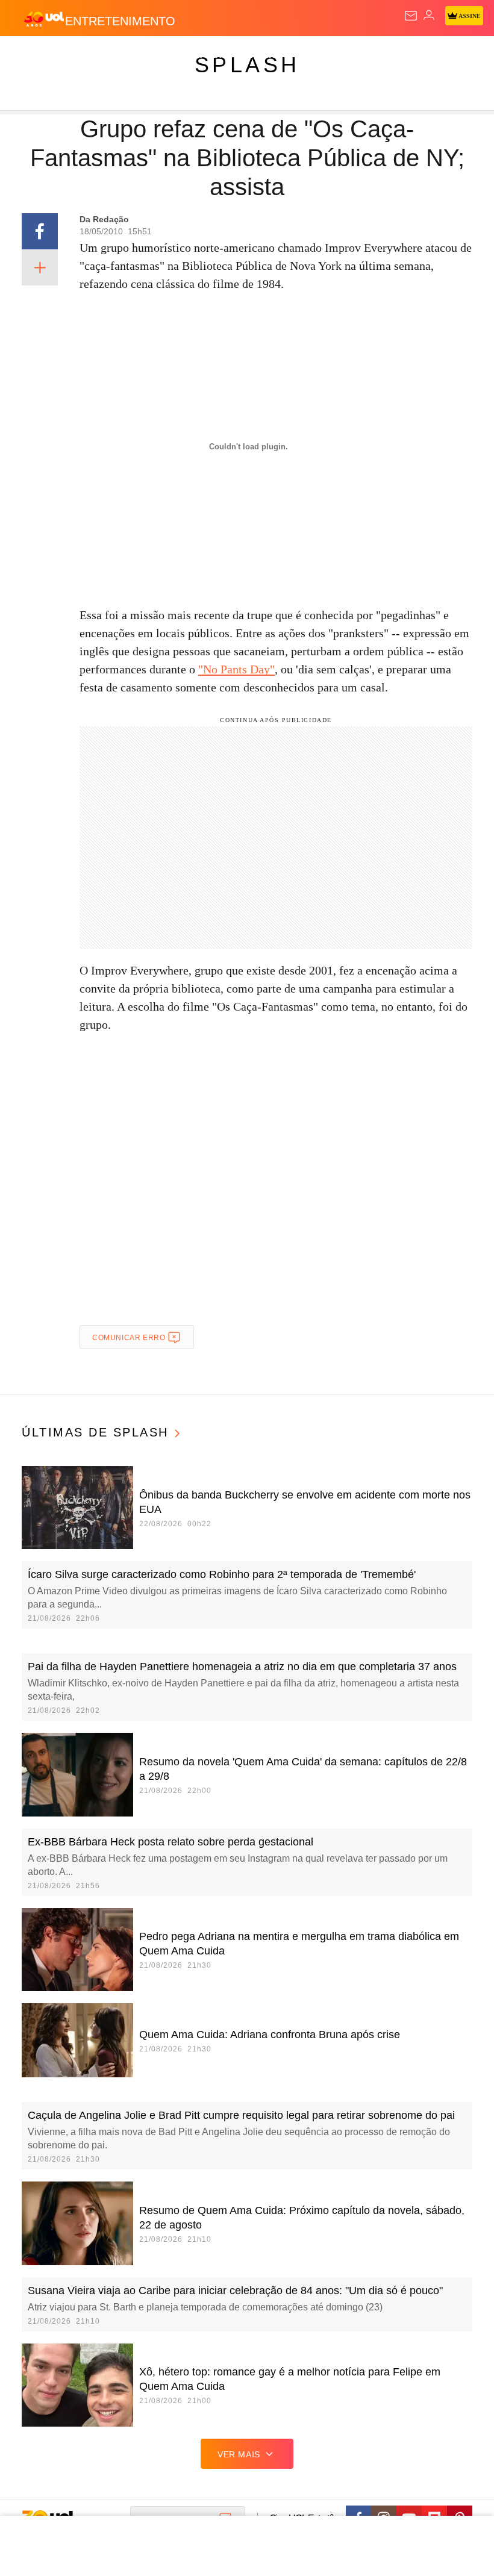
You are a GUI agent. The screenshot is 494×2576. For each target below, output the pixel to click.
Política (218, 55)
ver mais (239, 2454)
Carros (265, 55)
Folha (363, 55)
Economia (316, 55)
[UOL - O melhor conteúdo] (44, 19)
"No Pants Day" (236, 669)
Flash (75, 55)
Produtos (28, 55)
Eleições (120, 55)
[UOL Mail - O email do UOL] (411, 16)
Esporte (406, 55)
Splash (453, 55)
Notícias (170, 55)
